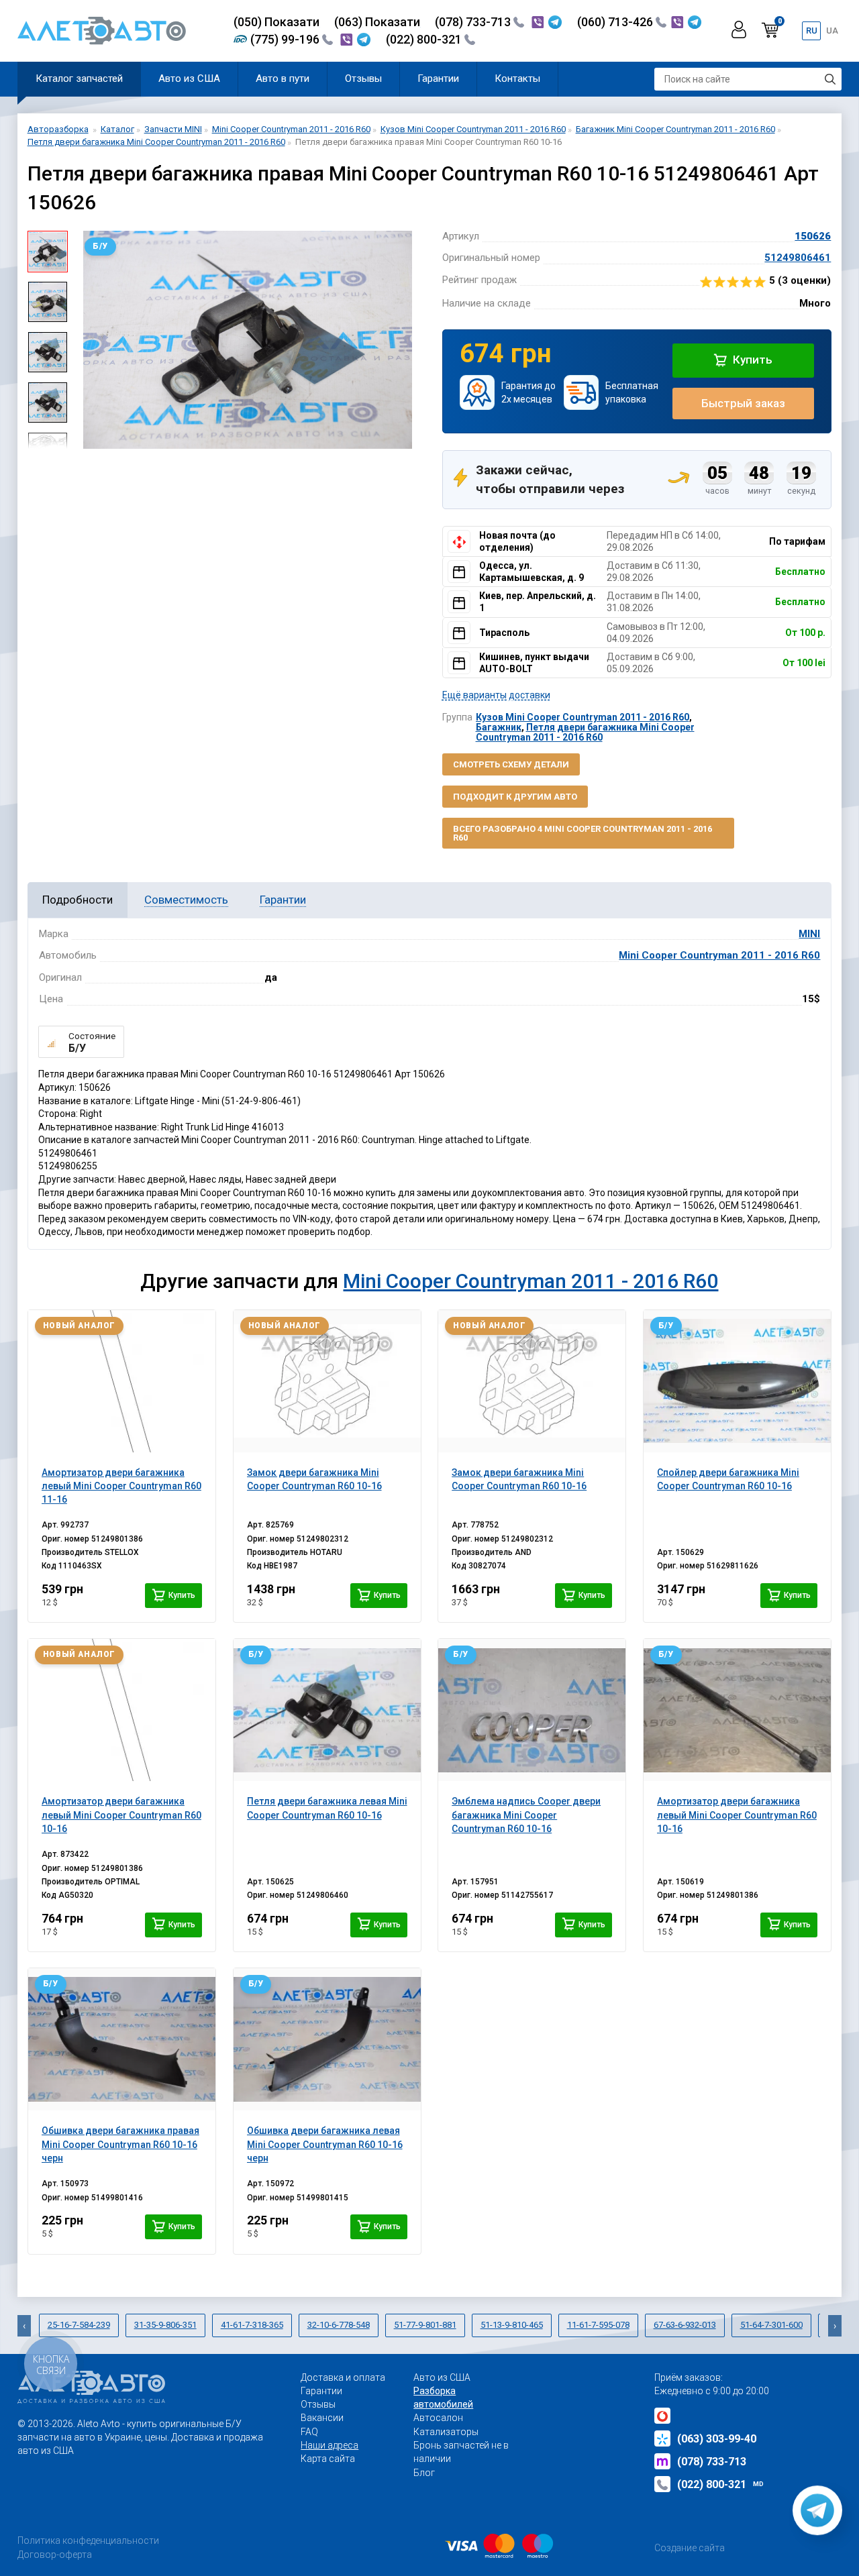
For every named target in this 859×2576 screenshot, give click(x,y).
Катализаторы (446, 2432)
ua (832, 31)
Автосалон (438, 2418)
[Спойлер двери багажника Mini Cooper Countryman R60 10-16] (737, 1381)
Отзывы (363, 78)
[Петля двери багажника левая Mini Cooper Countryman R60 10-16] (327, 1710)
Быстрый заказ (743, 403)
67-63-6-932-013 (685, 2325)
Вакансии (322, 2418)
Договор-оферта (55, 2555)
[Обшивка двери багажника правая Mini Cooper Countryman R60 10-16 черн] (122, 2039)
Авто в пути (283, 78)
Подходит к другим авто (515, 797)
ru (812, 31)
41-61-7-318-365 (252, 2325)
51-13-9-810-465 (512, 2325)
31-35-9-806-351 (165, 2325)
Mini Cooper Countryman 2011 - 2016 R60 (719, 955)
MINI (809, 934)
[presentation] (88, 339)
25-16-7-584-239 (79, 2325)
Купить (751, 360)
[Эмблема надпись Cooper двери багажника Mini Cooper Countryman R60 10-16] (532, 1710)
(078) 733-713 (474, 22)
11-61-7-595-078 (598, 2325)
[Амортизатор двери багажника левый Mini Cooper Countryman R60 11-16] (122, 1381)
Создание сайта (690, 2548)
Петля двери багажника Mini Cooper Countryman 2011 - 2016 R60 (585, 732)
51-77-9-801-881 (425, 2325)
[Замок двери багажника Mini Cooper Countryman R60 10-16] (327, 1381)
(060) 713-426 (616, 22)
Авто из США (189, 78)
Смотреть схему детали (511, 764)
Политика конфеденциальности (88, 2540)
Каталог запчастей (79, 78)
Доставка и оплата (343, 2377)
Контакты (517, 78)
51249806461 (798, 258)
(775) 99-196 (286, 39)
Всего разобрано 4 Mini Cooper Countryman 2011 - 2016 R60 (583, 833)
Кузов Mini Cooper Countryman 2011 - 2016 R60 (583, 717)
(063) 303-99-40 (717, 2439)
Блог (424, 2473)
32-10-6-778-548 (339, 2325)
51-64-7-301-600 (771, 2325)
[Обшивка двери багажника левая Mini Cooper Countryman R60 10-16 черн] (327, 2039)
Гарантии (438, 78)
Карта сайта (328, 2459)
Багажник (499, 727)
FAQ (309, 2432)
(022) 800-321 (425, 39)
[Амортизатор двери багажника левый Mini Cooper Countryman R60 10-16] (122, 1710)
